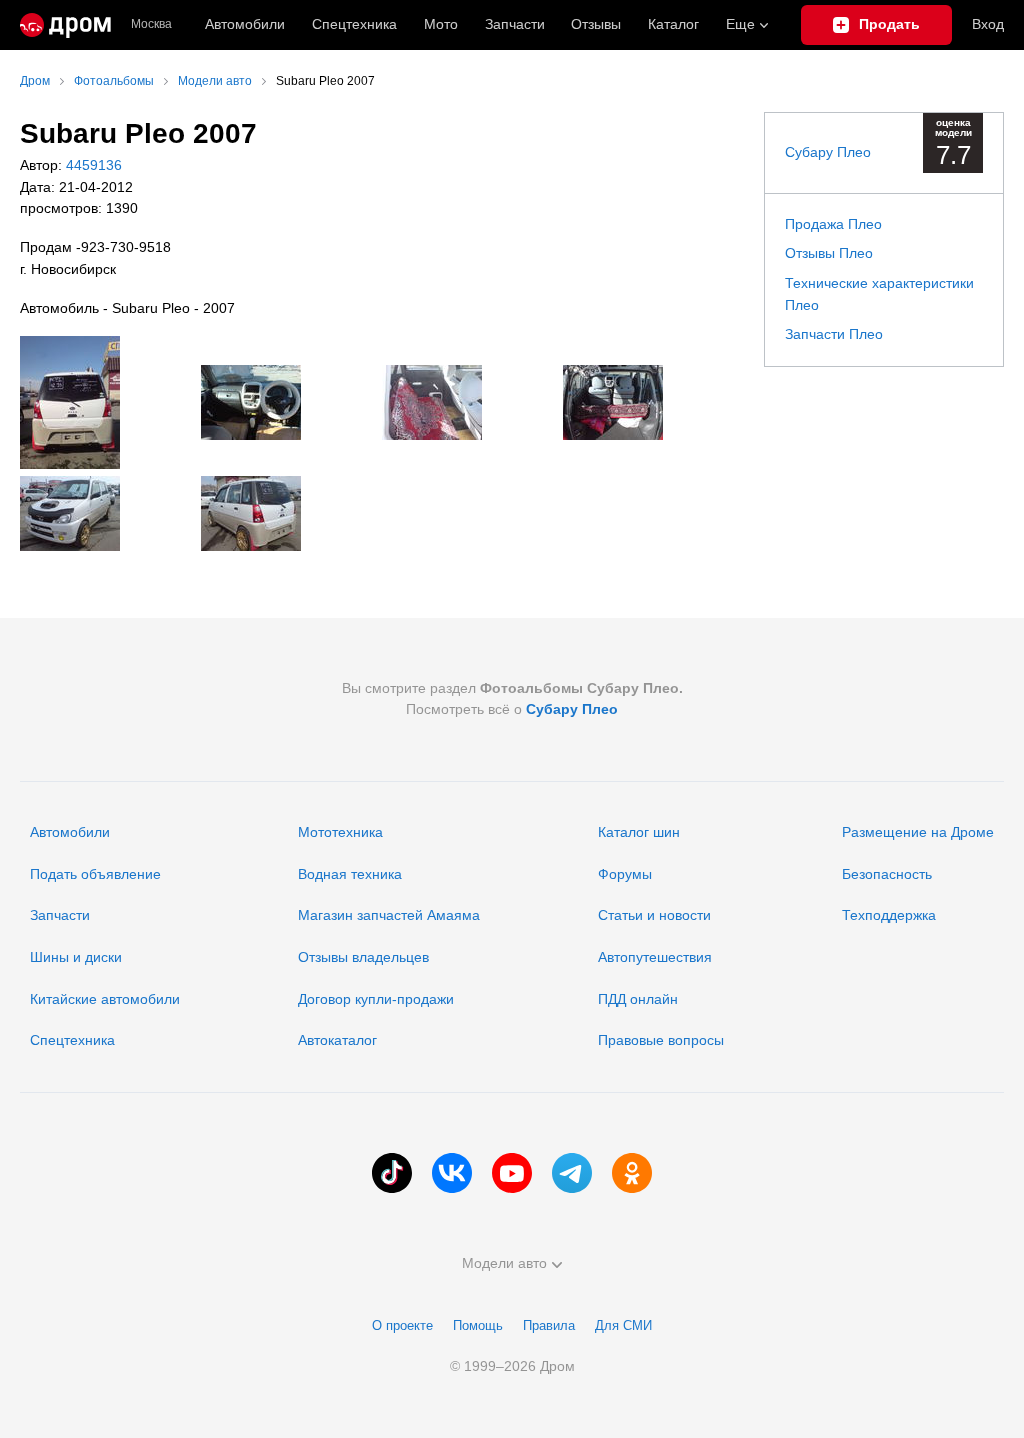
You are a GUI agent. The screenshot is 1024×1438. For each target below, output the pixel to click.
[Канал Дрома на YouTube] (512, 1173)
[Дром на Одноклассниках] (632, 1173)
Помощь (478, 1325)
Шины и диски (76, 957)
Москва (151, 24)
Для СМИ (623, 1325)
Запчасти (515, 24)
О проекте (402, 1325)
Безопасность (887, 874)
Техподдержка (889, 915)
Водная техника (350, 874)
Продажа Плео (833, 224)
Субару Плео (828, 152)
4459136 (92, 165)
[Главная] (65, 25)
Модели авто (504, 1263)
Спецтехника (72, 1040)
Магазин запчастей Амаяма (389, 915)
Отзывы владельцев (363, 957)
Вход (988, 24)
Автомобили (245, 24)
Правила (549, 1325)
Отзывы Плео (829, 253)
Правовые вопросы (661, 1040)
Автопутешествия (655, 957)
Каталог (673, 24)
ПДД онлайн (638, 999)
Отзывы (596, 24)
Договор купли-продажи (376, 999)
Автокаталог (337, 1040)
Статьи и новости (654, 915)
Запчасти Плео (834, 334)
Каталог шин (639, 832)
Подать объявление (95, 874)
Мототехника (340, 832)
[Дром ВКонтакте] (452, 1173)
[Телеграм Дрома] (572, 1173)
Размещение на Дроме (918, 832)
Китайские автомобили (105, 999)
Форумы (625, 874)
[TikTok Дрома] (392, 1173)
